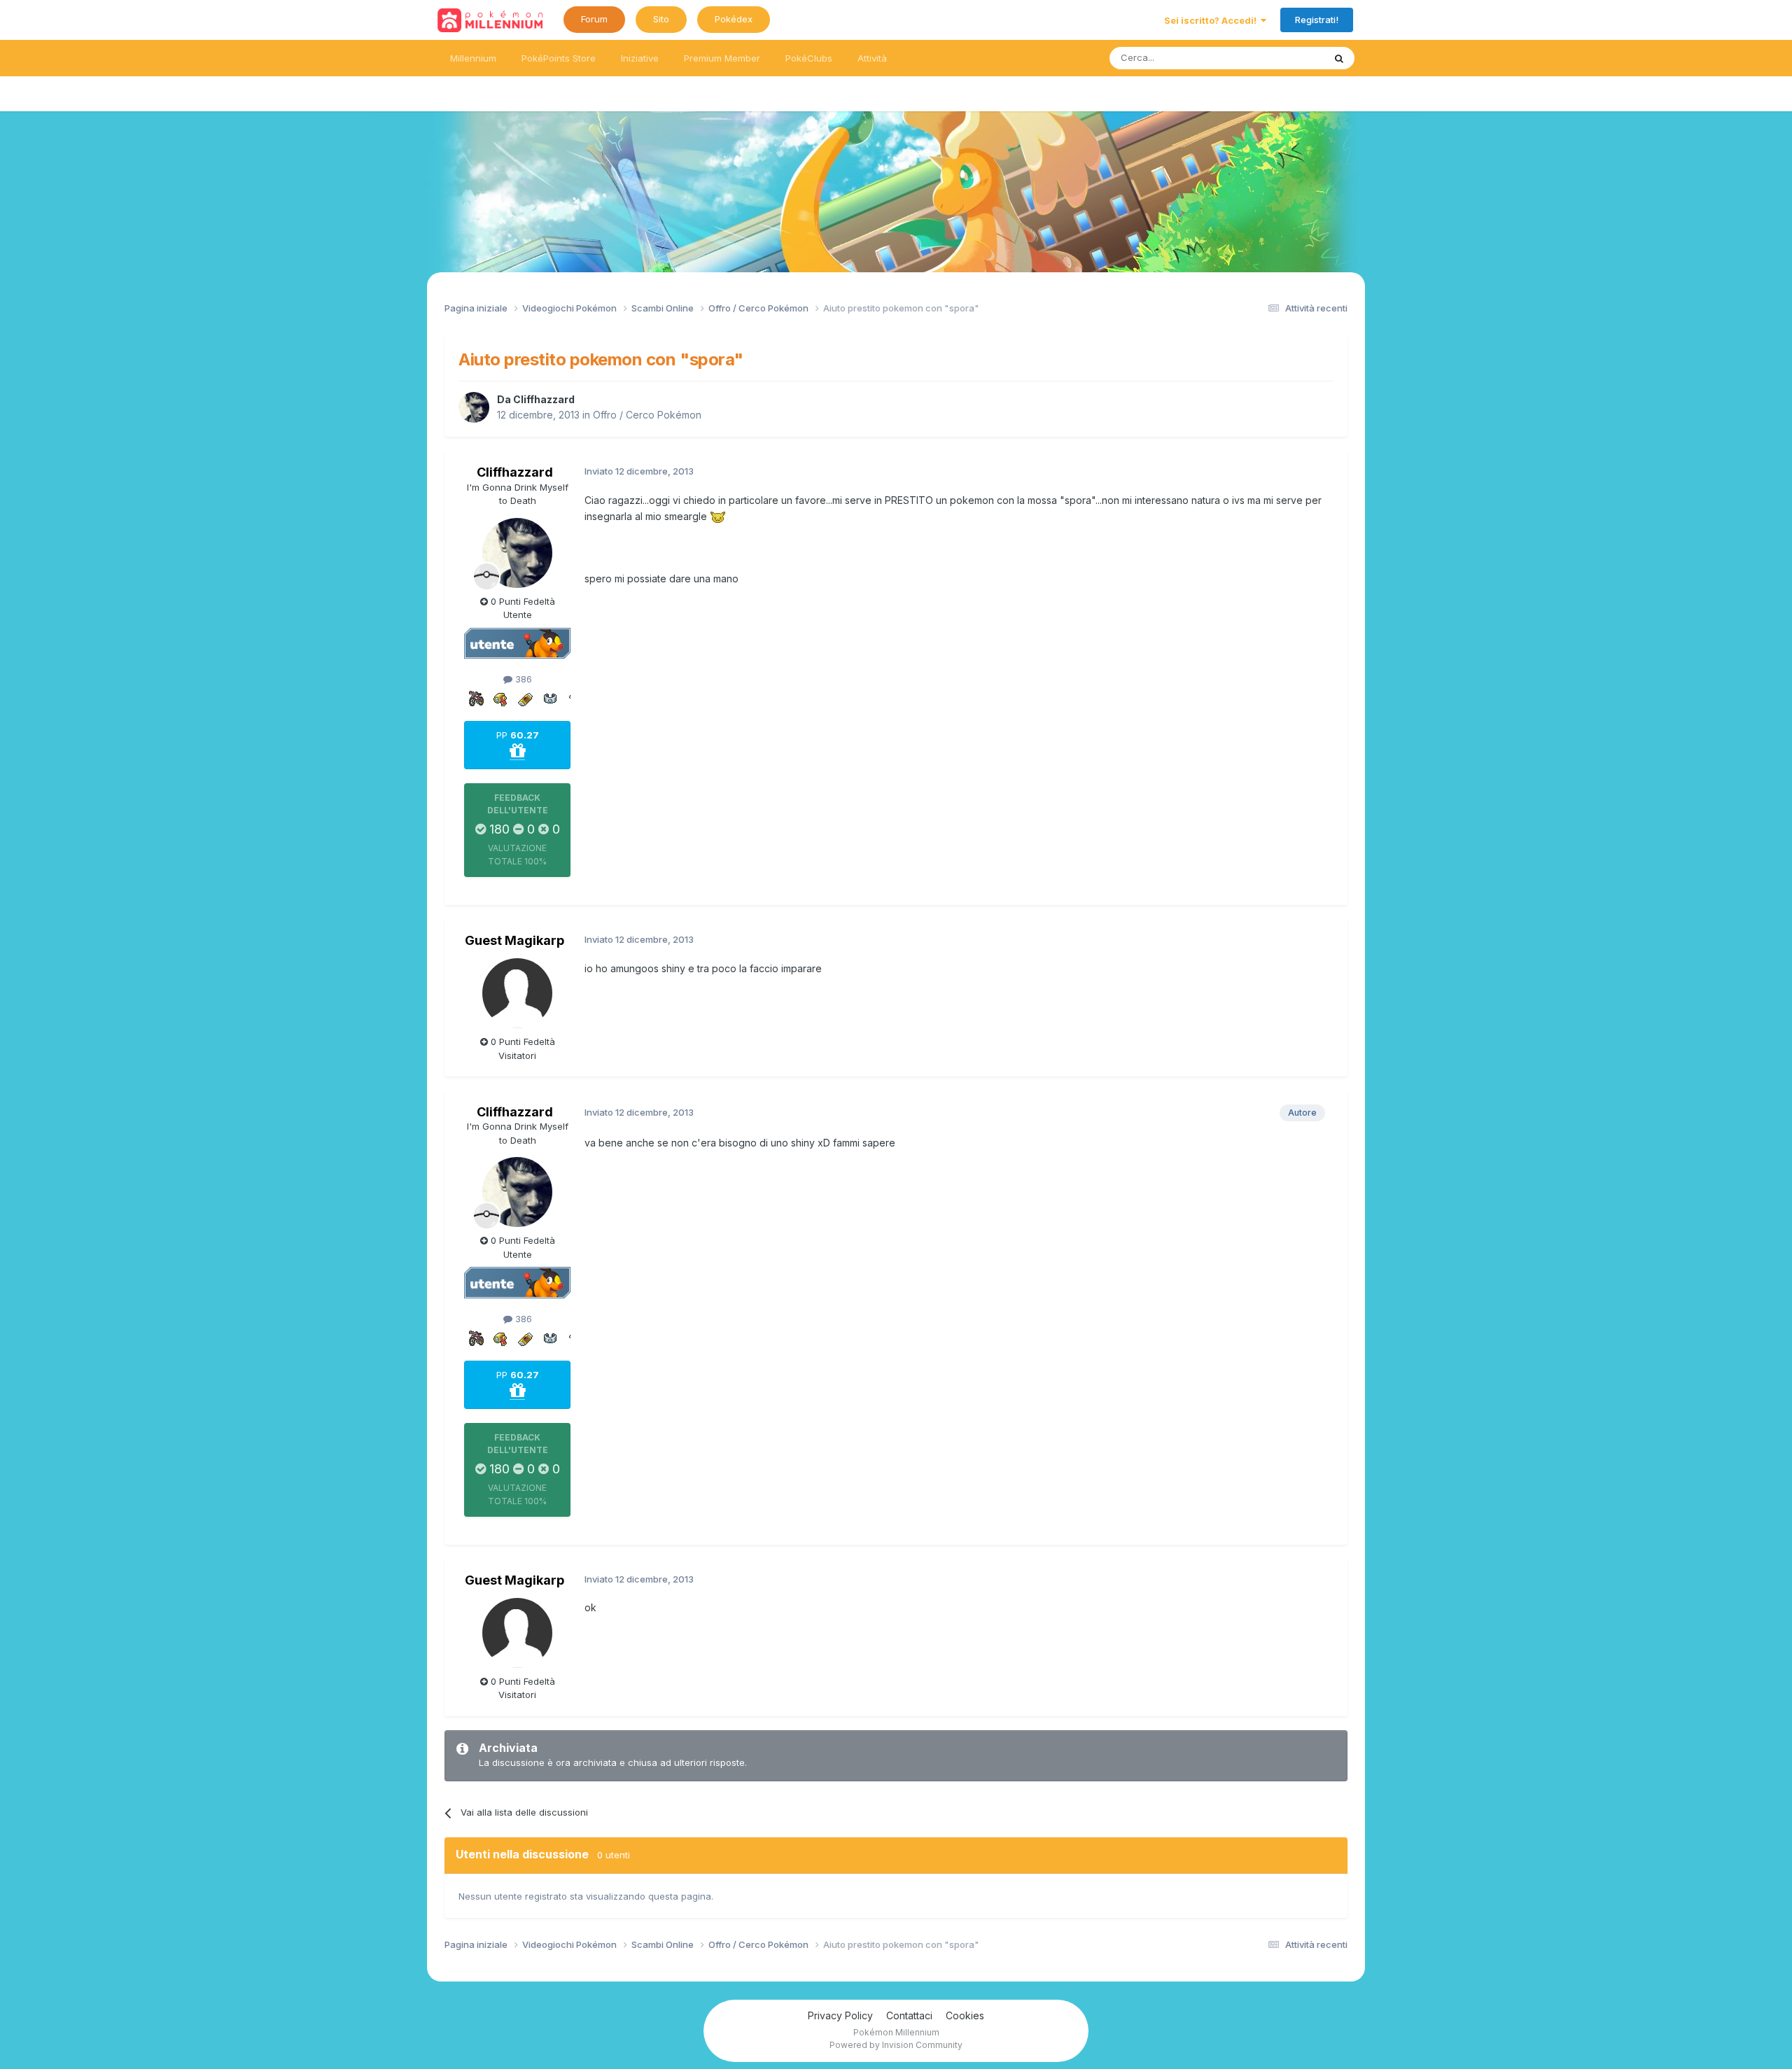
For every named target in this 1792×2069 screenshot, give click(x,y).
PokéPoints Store (559, 58)
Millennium (473, 58)
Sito (661, 19)
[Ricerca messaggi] (1339, 58)
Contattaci (909, 2015)
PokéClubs (809, 58)
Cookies (965, 2015)
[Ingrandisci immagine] (718, 516)
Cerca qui (1285, 58)
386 (522, 679)
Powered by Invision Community (896, 2045)
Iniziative (640, 58)
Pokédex (734, 19)
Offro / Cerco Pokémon (647, 415)
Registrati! (1317, 20)
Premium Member (722, 58)
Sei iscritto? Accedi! (1212, 20)
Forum (594, 19)
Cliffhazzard (544, 399)
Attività (872, 58)
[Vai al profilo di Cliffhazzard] (474, 407)
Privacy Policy (840, 2015)
